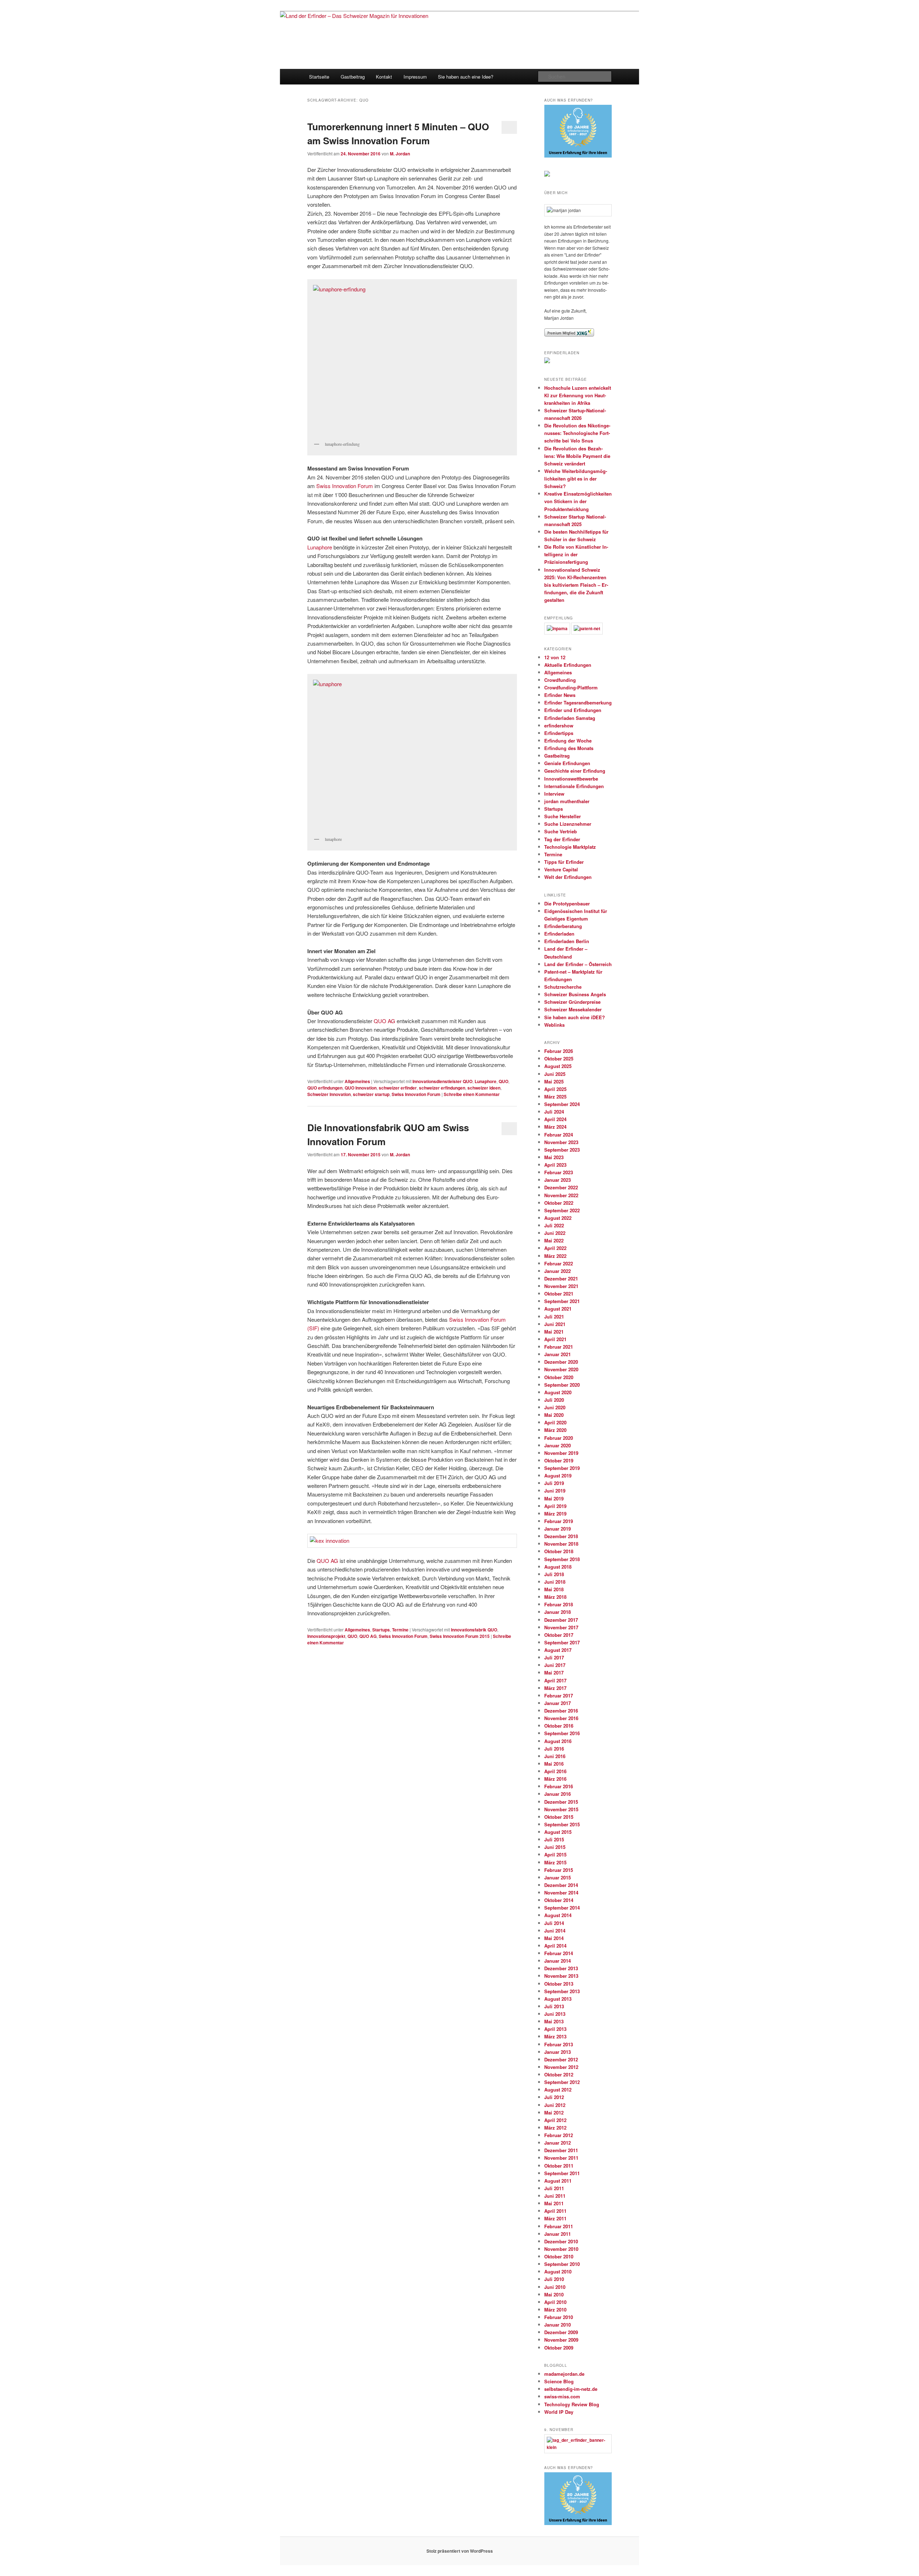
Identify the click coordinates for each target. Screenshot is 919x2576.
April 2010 (555, 2302)
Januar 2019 (558, 1529)
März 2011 (555, 2218)
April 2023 (555, 1165)
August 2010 (558, 2271)
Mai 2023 (554, 1157)
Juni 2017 (555, 1665)
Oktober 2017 (559, 1635)
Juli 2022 (554, 1225)
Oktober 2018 (559, 1551)
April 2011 (555, 2211)
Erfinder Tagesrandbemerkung (578, 702)
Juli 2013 (554, 2006)
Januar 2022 (558, 1271)
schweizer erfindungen (442, 1088)
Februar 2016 (559, 1786)
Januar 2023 (558, 1180)
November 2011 (561, 2158)
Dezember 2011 (561, 2150)
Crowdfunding (560, 680)
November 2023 (561, 1142)
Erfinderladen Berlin (567, 941)
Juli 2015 (554, 1839)
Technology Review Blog (572, 2404)
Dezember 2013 (561, 1968)
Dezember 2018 (561, 1536)
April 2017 (555, 1680)
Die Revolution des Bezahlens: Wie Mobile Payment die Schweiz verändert (577, 456)
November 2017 (561, 1627)
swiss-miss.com (562, 2396)
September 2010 (562, 2264)
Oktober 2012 (559, 2074)
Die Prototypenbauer (567, 903)
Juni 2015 (555, 1847)
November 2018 (561, 1544)
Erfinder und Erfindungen (573, 710)
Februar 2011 (559, 2226)
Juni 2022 (555, 1233)
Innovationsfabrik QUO (474, 1630)
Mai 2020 (554, 1415)
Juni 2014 (555, 1931)
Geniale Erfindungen (567, 763)
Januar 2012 (558, 2143)
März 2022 (555, 1256)
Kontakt (384, 77)
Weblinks (554, 1025)
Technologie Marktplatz (570, 847)
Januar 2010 (558, 2325)
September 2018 (562, 1559)
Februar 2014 (559, 1953)
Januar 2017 (558, 1703)
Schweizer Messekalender (573, 1009)
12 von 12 (555, 657)
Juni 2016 (555, 1756)
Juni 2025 (555, 1074)
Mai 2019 (554, 1498)
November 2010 (561, 2249)
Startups (381, 1630)
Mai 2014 (554, 1938)
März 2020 (555, 1430)
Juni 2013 (555, 2014)
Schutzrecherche (563, 987)
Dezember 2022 (561, 1187)
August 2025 (558, 1066)
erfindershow (559, 725)
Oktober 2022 (559, 1203)
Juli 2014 (554, 1923)
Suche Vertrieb (561, 831)
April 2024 (555, 1119)
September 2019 (562, 1468)
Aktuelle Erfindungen (568, 665)
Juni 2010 (555, 2287)
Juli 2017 (554, 1657)
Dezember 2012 (561, 2059)
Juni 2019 (555, 1491)
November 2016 (561, 1718)
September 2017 (562, 1642)
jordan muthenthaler (567, 801)
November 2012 (561, 2067)
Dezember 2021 (561, 1278)
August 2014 (558, 1915)
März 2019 (555, 1514)
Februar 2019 (559, 1521)
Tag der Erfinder (562, 839)
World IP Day (559, 2412)
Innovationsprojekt (326, 1636)
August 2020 (558, 1392)
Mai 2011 (554, 2203)
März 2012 (555, 2128)
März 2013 (555, 2036)
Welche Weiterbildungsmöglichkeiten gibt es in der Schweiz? (576, 479)
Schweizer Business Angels (575, 994)
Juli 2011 (554, 2188)
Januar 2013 (558, 2052)
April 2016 (555, 1771)
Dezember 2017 (561, 1620)
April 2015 (555, 1854)
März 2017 (555, 1688)
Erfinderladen (559, 934)
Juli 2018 (554, 1574)
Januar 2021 (558, 1354)
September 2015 (562, 1824)
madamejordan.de (564, 2374)
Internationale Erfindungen (574, 786)
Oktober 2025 (559, 1058)
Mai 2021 (554, 1332)
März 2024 (555, 1127)
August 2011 (558, 2181)
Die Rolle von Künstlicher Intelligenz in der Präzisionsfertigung (576, 554)
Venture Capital (561, 869)
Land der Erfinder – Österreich (578, 964)
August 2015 (558, 1832)
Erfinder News (560, 695)
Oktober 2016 (559, 1726)
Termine (400, 1630)
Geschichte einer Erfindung (575, 771)
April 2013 (555, 2029)
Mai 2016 (554, 1764)
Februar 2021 (559, 1347)
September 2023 (562, 1150)
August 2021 (558, 1309)
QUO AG (384, 1021)
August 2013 (558, 1999)
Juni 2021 (555, 1324)
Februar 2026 (559, 1051)
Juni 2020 (555, 1407)
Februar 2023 (559, 1172)
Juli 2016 (554, 1749)
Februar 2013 (559, 2044)
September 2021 (562, 1301)
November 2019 (561, 1453)
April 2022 (555, 1248)
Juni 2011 (555, 2196)
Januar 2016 (558, 1794)
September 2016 (562, 1733)
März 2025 (555, 1097)
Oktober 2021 (559, 1294)
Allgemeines (357, 1081)
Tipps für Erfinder (564, 862)
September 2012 (562, 2082)
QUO (503, 1081)
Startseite (319, 77)
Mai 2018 (554, 1589)
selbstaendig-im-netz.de (571, 2389)
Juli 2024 (554, 1112)
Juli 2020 (554, 1400)
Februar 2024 (559, 1135)
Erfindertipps (559, 733)
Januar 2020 (558, 1445)
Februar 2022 (559, 1263)
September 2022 (562, 1210)
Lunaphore (320, 547)
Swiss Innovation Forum (345, 486)
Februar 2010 (559, 2317)
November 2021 (561, 1286)
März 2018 (555, 1597)
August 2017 (558, 1650)
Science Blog (559, 2381)
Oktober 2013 (559, 1984)
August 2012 (558, 2090)
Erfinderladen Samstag (570, 718)
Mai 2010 (554, 2294)
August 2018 (558, 1567)
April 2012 (555, 2120)
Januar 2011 (558, 2234)
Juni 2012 (555, 2105)
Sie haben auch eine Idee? (466, 77)
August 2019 (558, 1476)
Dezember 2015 (561, 1802)
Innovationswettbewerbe (571, 779)
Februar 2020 (559, 1438)
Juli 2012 (554, 2097)
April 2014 (555, 1946)
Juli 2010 (554, 2279)
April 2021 (555, 1339)
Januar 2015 (558, 1877)
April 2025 (555, 1089)
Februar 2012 (559, 2135)
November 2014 (561, 1893)
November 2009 (561, 2340)
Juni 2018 (555, 1582)
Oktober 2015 (559, 1817)
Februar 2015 (559, 1870)
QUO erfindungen (325, 1088)
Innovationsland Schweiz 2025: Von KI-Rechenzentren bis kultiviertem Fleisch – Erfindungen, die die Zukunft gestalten (576, 585)
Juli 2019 (554, 1483)
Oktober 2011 (559, 2166)
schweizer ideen (484, 1088)
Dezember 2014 (561, 1885)
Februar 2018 (559, 1604)
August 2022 (558, 1218)
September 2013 (562, 1991)
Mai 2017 (554, 1673)
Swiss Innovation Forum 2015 (460, 1636)
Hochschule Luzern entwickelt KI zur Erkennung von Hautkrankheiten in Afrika (578, 395)
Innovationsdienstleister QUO (442, 1081)
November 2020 (561, 1369)
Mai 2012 (554, 2113)
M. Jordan (400, 154)
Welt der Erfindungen (568, 877)
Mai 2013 (554, 2021)
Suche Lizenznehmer (568, 824)
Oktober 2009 (559, 2348)
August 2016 (558, 1741)
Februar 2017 (559, 1696)
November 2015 (561, 1809)
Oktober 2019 (559, 1460)
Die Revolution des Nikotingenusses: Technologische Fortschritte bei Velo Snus (577, 433)
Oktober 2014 (559, 1900)
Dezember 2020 (561, 1362)
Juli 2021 (554, 1317)
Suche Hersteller (563, 816)
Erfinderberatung (563, 926)
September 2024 (562, 1104)
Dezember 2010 (561, 2241)
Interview (554, 794)
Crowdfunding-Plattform (571, 687)
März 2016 (555, 1779)
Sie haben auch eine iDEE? (575, 1017)
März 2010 (555, 2310)
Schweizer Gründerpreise (572, 1002)
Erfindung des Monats (569, 748)
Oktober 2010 (559, 2256)
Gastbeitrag (353, 77)
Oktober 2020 (559, 1377)
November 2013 (561, 1976)
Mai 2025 (554, 1081)
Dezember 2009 (561, 2332)
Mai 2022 (554, 1240)
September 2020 (562, 1385)
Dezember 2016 (561, 1711)
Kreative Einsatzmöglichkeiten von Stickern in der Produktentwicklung (578, 501)
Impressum (415, 77)
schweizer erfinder (398, 1088)
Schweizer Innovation (329, 1094)
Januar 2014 (558, 1961)
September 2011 (562, 2173)
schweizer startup (371, 1094)
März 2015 (555, 1862)
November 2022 (561, 1195)
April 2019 (555, 1506)
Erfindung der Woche (568, 741)
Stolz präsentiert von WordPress (460, 2551)
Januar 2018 (558, 1612)
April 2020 (555, 1422)
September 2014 (562, 1908)
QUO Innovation (361, 1088)
